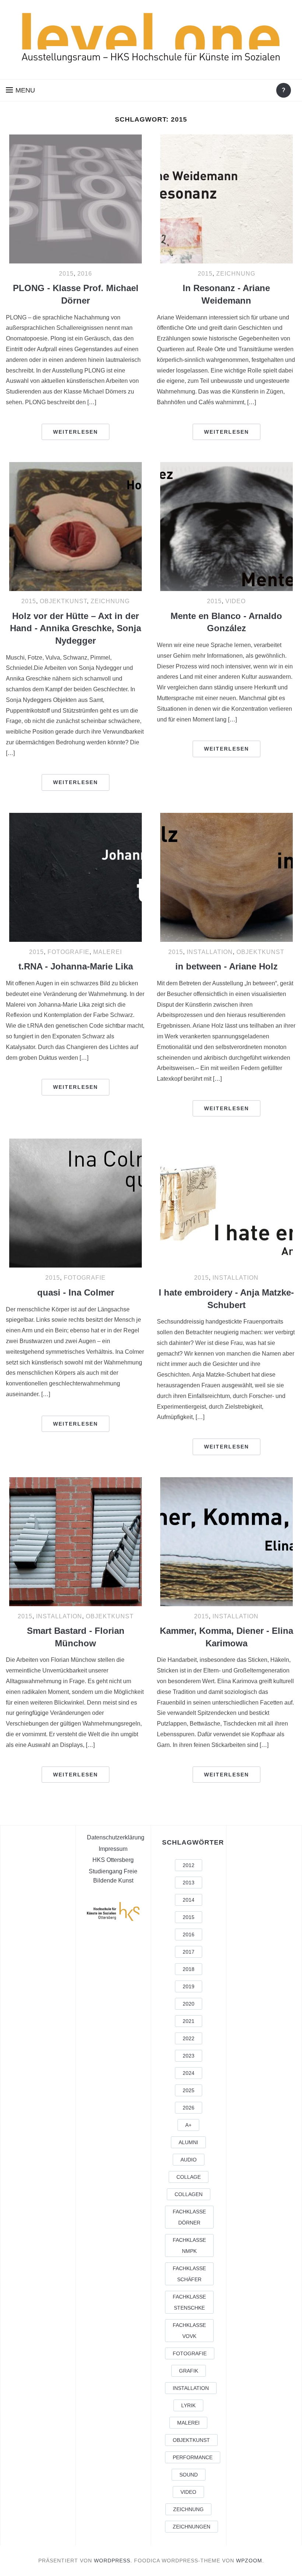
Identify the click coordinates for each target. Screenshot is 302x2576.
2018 (189, 1969)
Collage (189, 2177)
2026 (189, 2108)
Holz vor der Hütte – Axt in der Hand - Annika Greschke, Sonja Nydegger (75, 628)
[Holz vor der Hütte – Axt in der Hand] (75, 527)
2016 (85, 274)
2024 (189, 2073)
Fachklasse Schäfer (189, 2274)
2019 (189, 1986)
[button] (20, 90)
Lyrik (188, 2405)
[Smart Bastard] (75, 1542)
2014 (189, 1900)
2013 (189, 1883)
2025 (189, 2090)
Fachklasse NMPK (189, 2245)
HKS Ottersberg (113, 1860)
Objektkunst (63, 601)
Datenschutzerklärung (116, 1837)
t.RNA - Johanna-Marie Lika (76, 966)
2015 (66, 274)
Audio (189, 2160)
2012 (189, 1865)
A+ (188, 2125)
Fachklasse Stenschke (189, 2302)
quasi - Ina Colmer (76, 1292)
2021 (189, 2021)
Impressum (113, 1849)
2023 (189, 2056)
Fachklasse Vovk (189, 2331)
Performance (193, 2457)
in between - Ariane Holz (226, 966)
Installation (210, 952)
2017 (189, 1952)
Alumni (188, 2142)
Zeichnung (236, 274)
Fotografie (69, 952)
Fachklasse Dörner (189, 2217)
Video (236, 601)
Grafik (189, 2371)
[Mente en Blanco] (226, 527)
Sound (189, 2475)
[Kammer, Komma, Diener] (226, 1542)
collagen (189, 2194)
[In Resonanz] (226, 199)
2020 (189, 2004)
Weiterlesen (75, 432)
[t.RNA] (75, 877)
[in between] (226, 877)
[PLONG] (75, 199)
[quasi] (75, 1203)
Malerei (108, 952)
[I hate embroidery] (226, 1203)
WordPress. (113, 2561)
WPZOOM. (250, 2561)
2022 (189, 2038)
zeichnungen (192, 2527)
